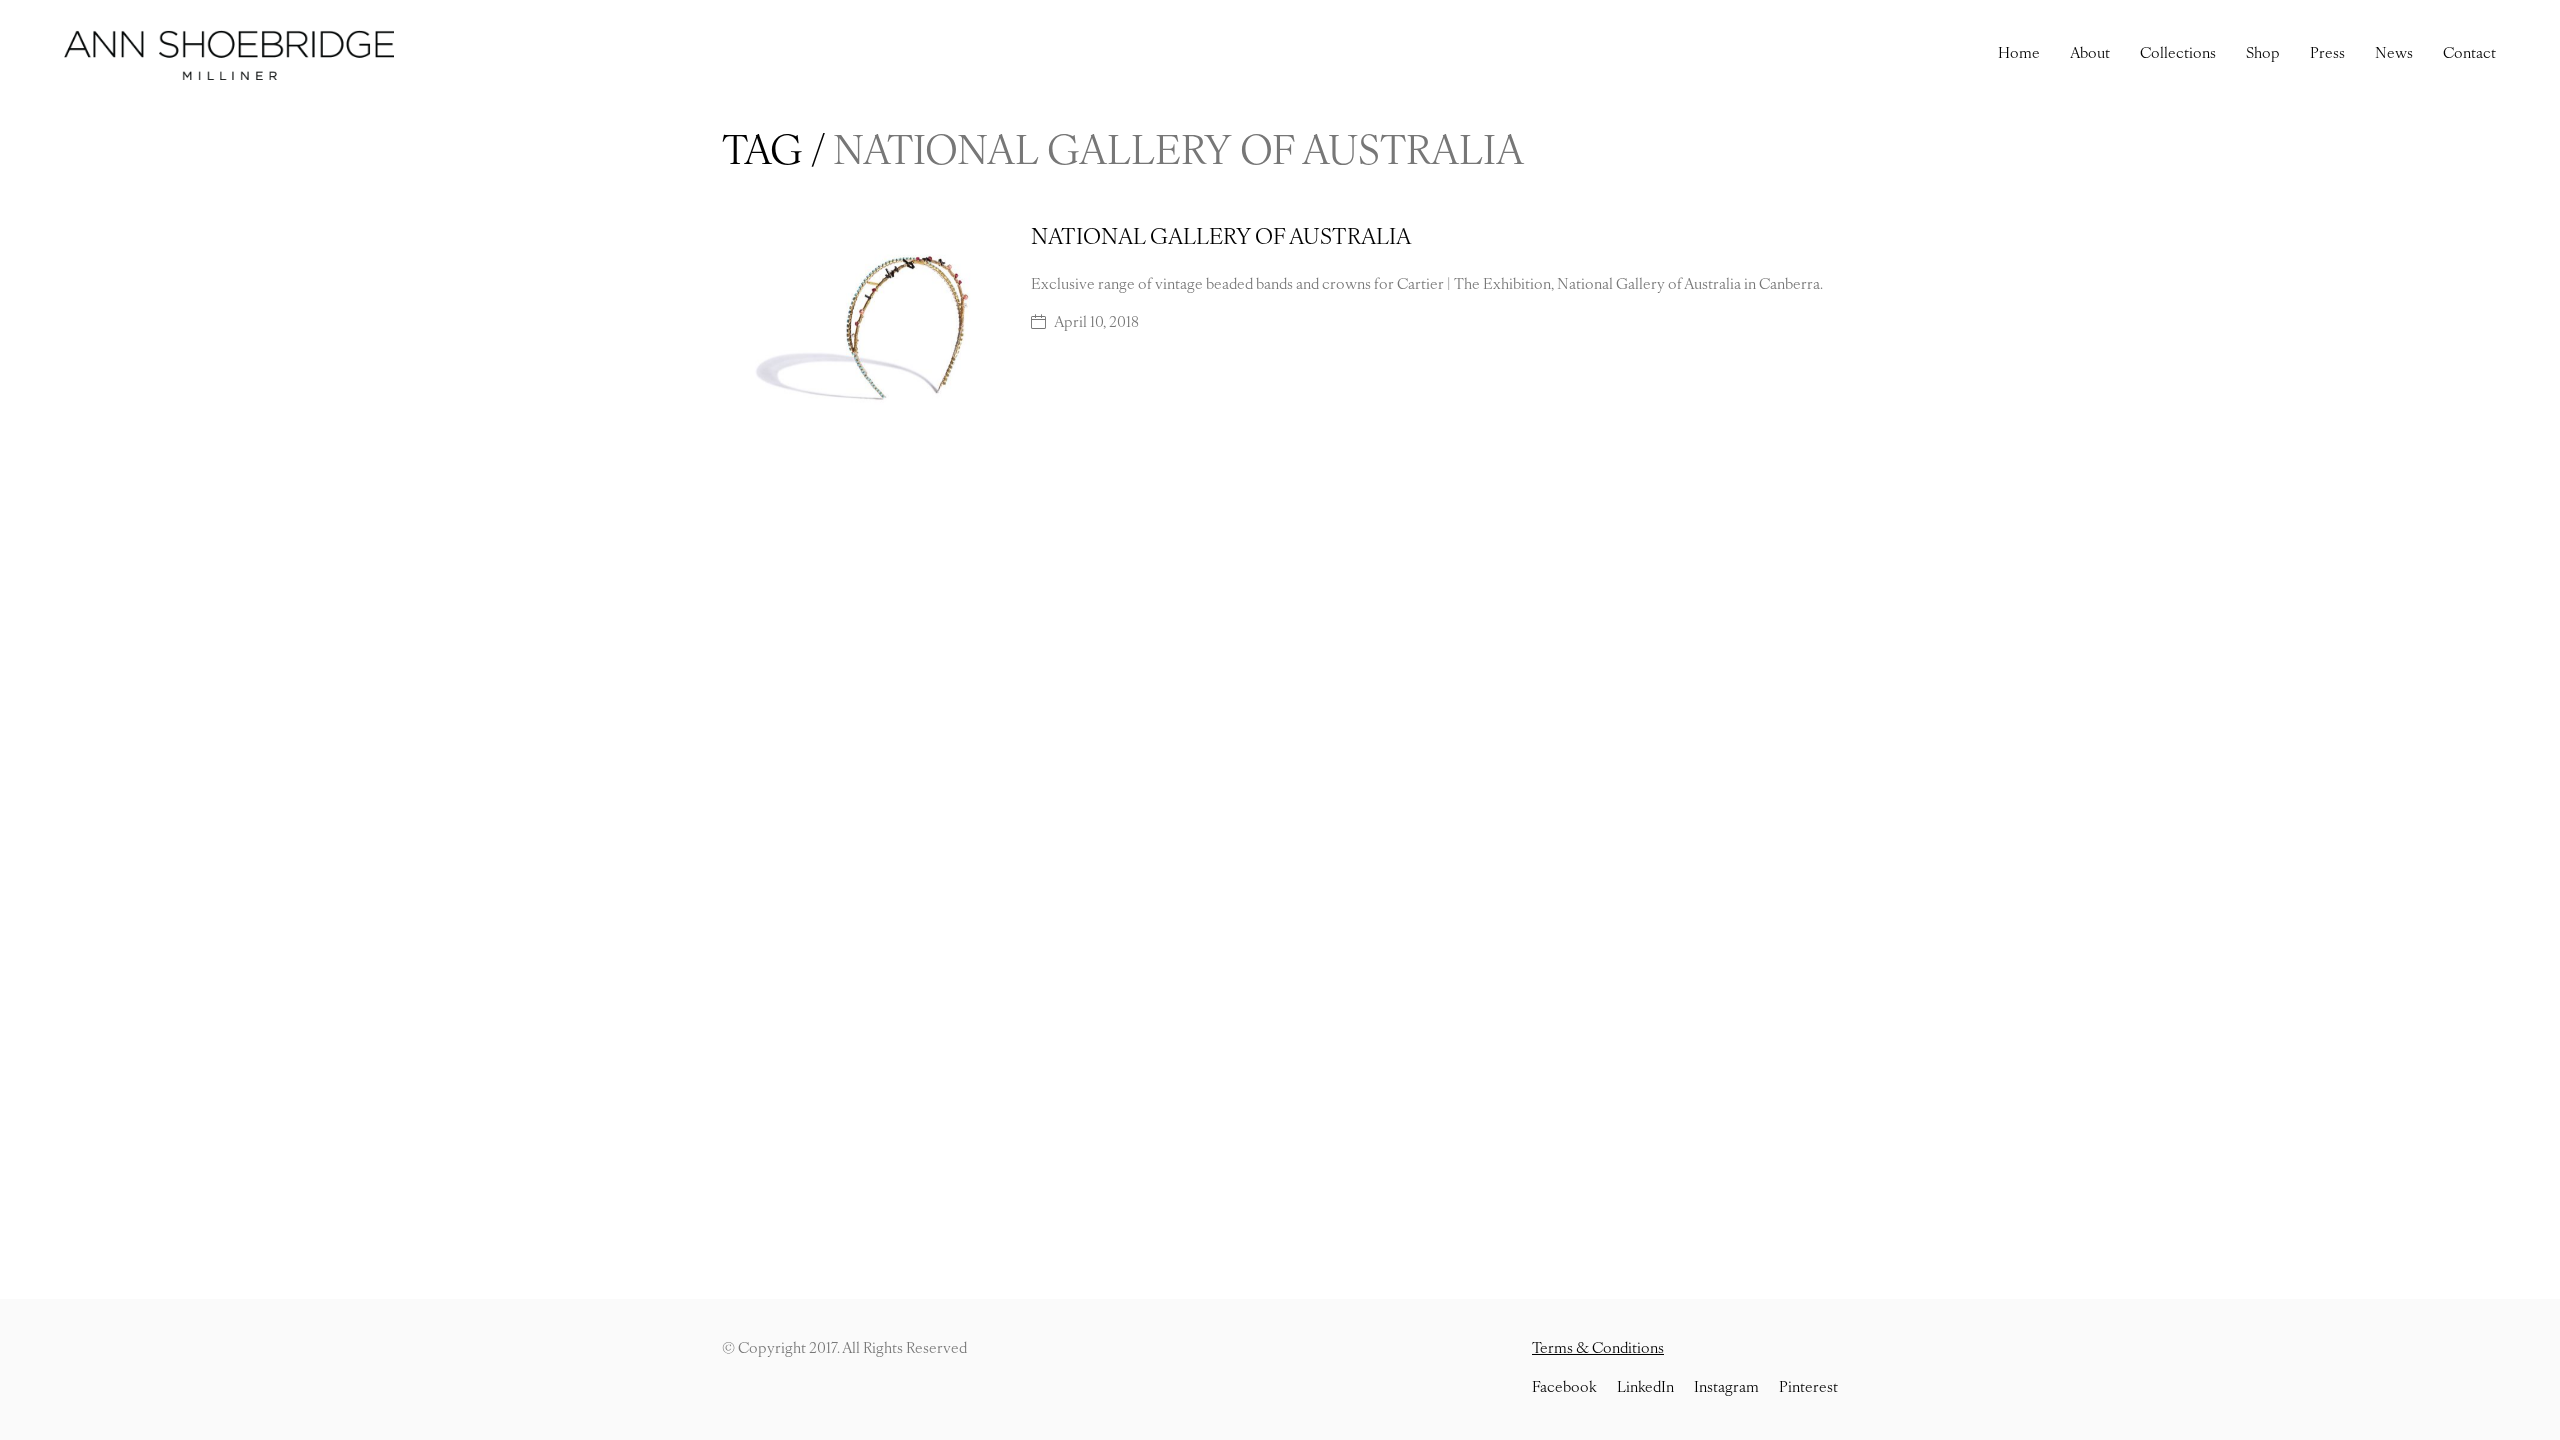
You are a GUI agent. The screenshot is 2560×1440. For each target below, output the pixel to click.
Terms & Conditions (1598, 1349)
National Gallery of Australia (1221, 238)
